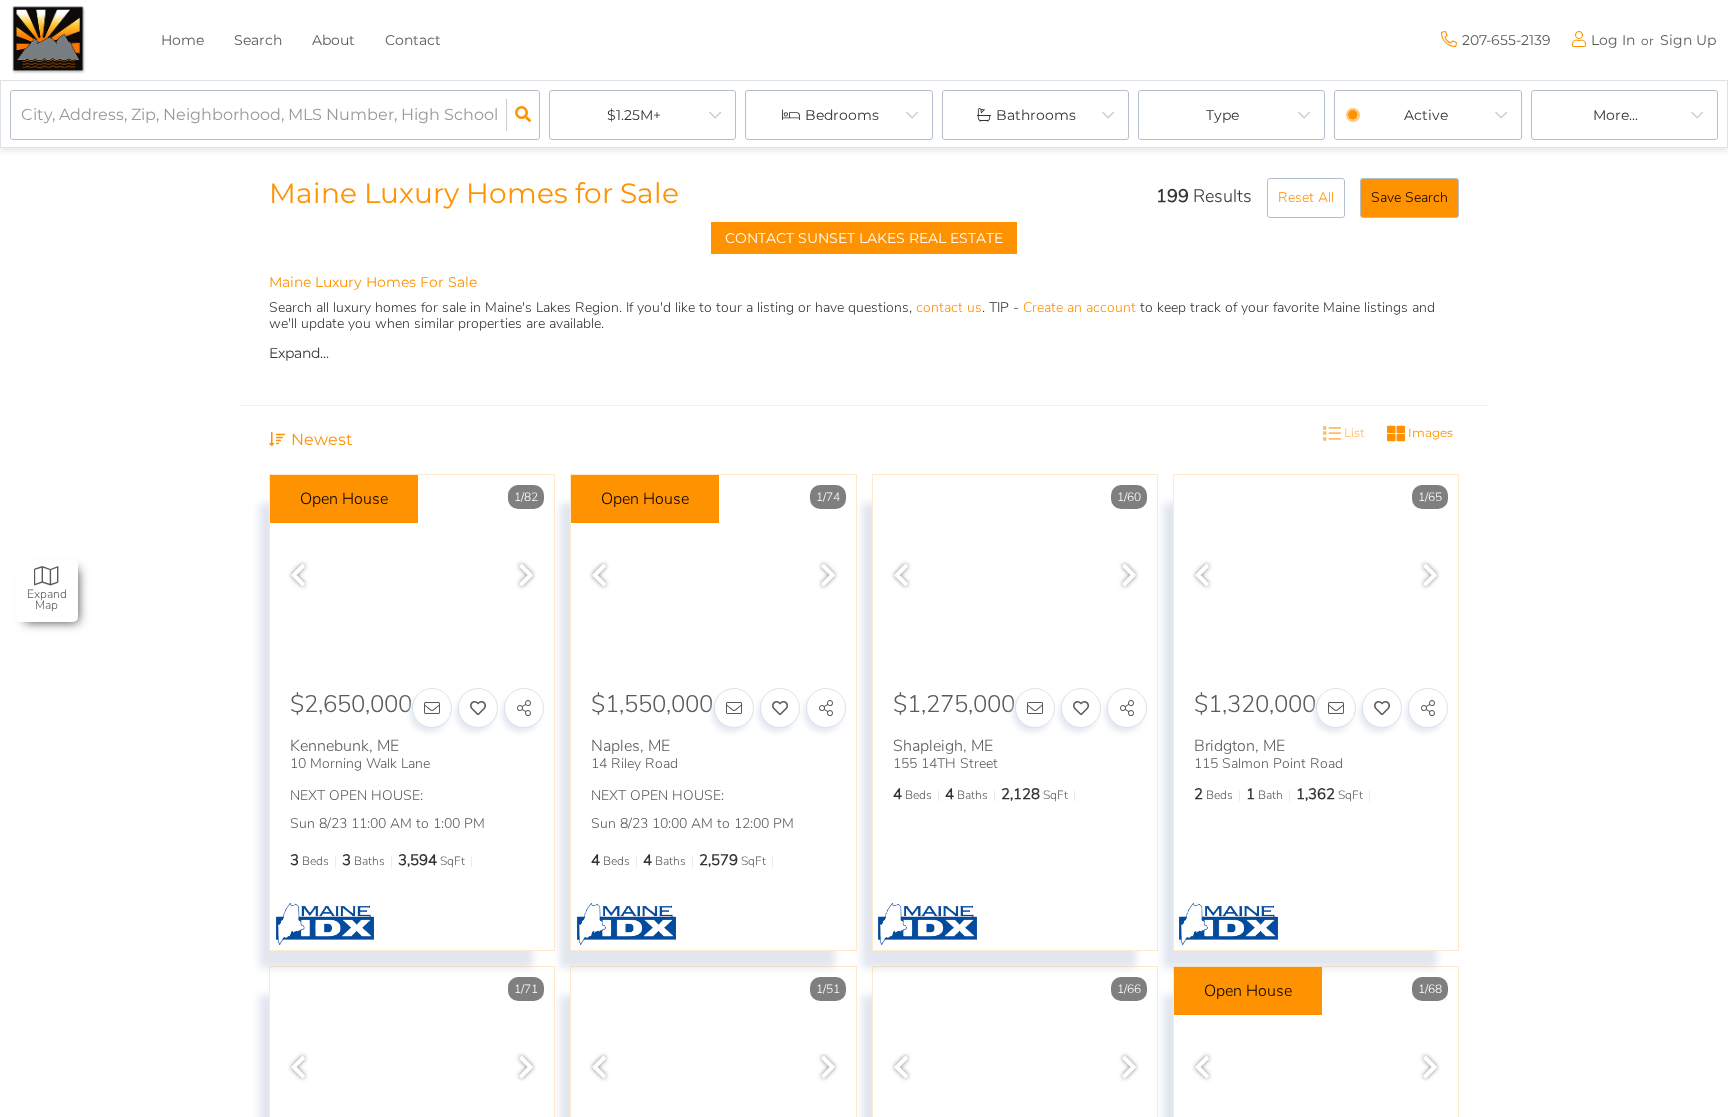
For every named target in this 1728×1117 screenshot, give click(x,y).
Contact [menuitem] (413, 40)
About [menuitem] (333, 40)
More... (1615, 115)
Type (1222, 115)
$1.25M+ (634, 115)
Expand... (299, 353)
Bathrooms (1036, 115)
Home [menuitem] (182, 40)
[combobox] (23, 115)
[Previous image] (298, 577)
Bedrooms (842, 115)
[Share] (524, 708)
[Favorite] (478, 708)
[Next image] (526, 577)
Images (1429, 432)
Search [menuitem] (258, 40)
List (1353, 432)
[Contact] (432, 708)
